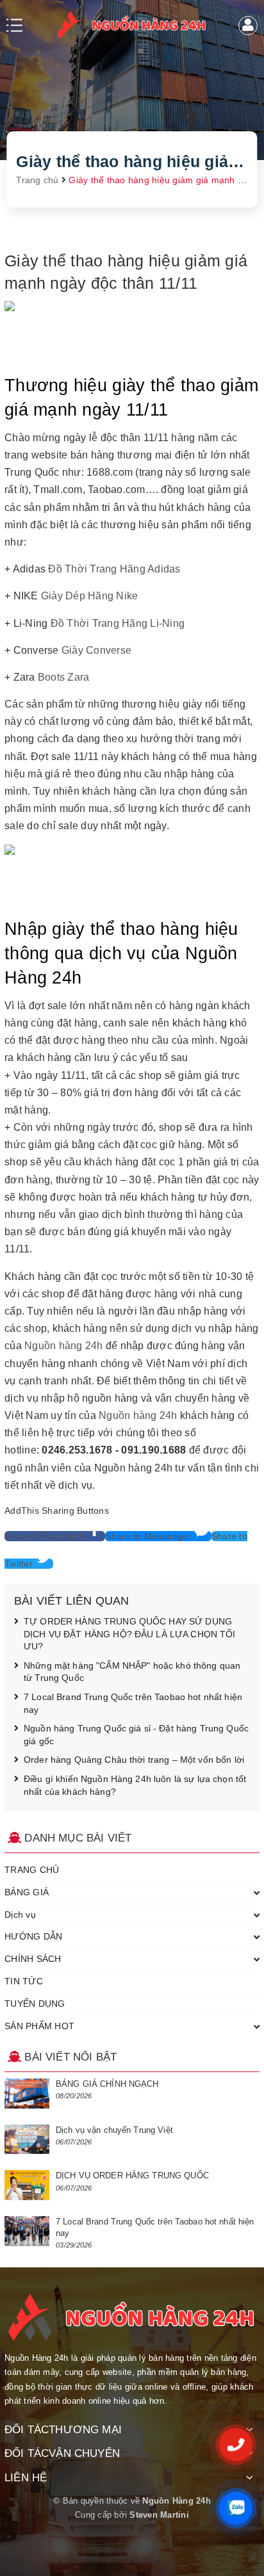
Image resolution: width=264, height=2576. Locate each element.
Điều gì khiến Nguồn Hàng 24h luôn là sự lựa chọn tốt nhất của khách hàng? (135, 1785)
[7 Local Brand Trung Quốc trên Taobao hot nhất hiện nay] (27, 2231)
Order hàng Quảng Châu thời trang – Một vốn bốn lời (134, 1760)
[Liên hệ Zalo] (236, 2508)
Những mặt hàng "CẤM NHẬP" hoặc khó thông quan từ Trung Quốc (132, 1672)
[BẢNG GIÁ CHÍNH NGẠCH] (27, 2094)
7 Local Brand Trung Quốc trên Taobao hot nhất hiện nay (133, 1703)
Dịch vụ (20, 1915)
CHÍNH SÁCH (33, 1959)
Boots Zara (64, 677)
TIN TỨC (24, 1981)
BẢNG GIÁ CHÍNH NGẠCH (107, 2084)
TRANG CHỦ (32, 1870)
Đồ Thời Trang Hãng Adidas (114, 569)
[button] (55, 1536)
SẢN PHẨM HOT (39, 2026)
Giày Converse (96, 650)
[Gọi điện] (236, 2445)
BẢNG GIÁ (27, 1892)
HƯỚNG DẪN (33, 1936)
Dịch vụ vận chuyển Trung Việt (114, 2130)
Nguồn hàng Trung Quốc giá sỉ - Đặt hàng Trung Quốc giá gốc (136, 1735)
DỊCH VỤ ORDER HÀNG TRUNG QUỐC (132, 2175)
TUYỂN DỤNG (35, 2004)
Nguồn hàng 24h (64, 1346)
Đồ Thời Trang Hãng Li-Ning (118, 623)
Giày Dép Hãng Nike (90, 596)
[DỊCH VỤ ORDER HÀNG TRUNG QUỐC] (27, 2185)
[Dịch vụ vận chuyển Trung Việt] (27, 2140)
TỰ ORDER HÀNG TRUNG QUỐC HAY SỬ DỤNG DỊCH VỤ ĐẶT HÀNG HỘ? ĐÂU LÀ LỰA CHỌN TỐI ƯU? (130, 1634)
